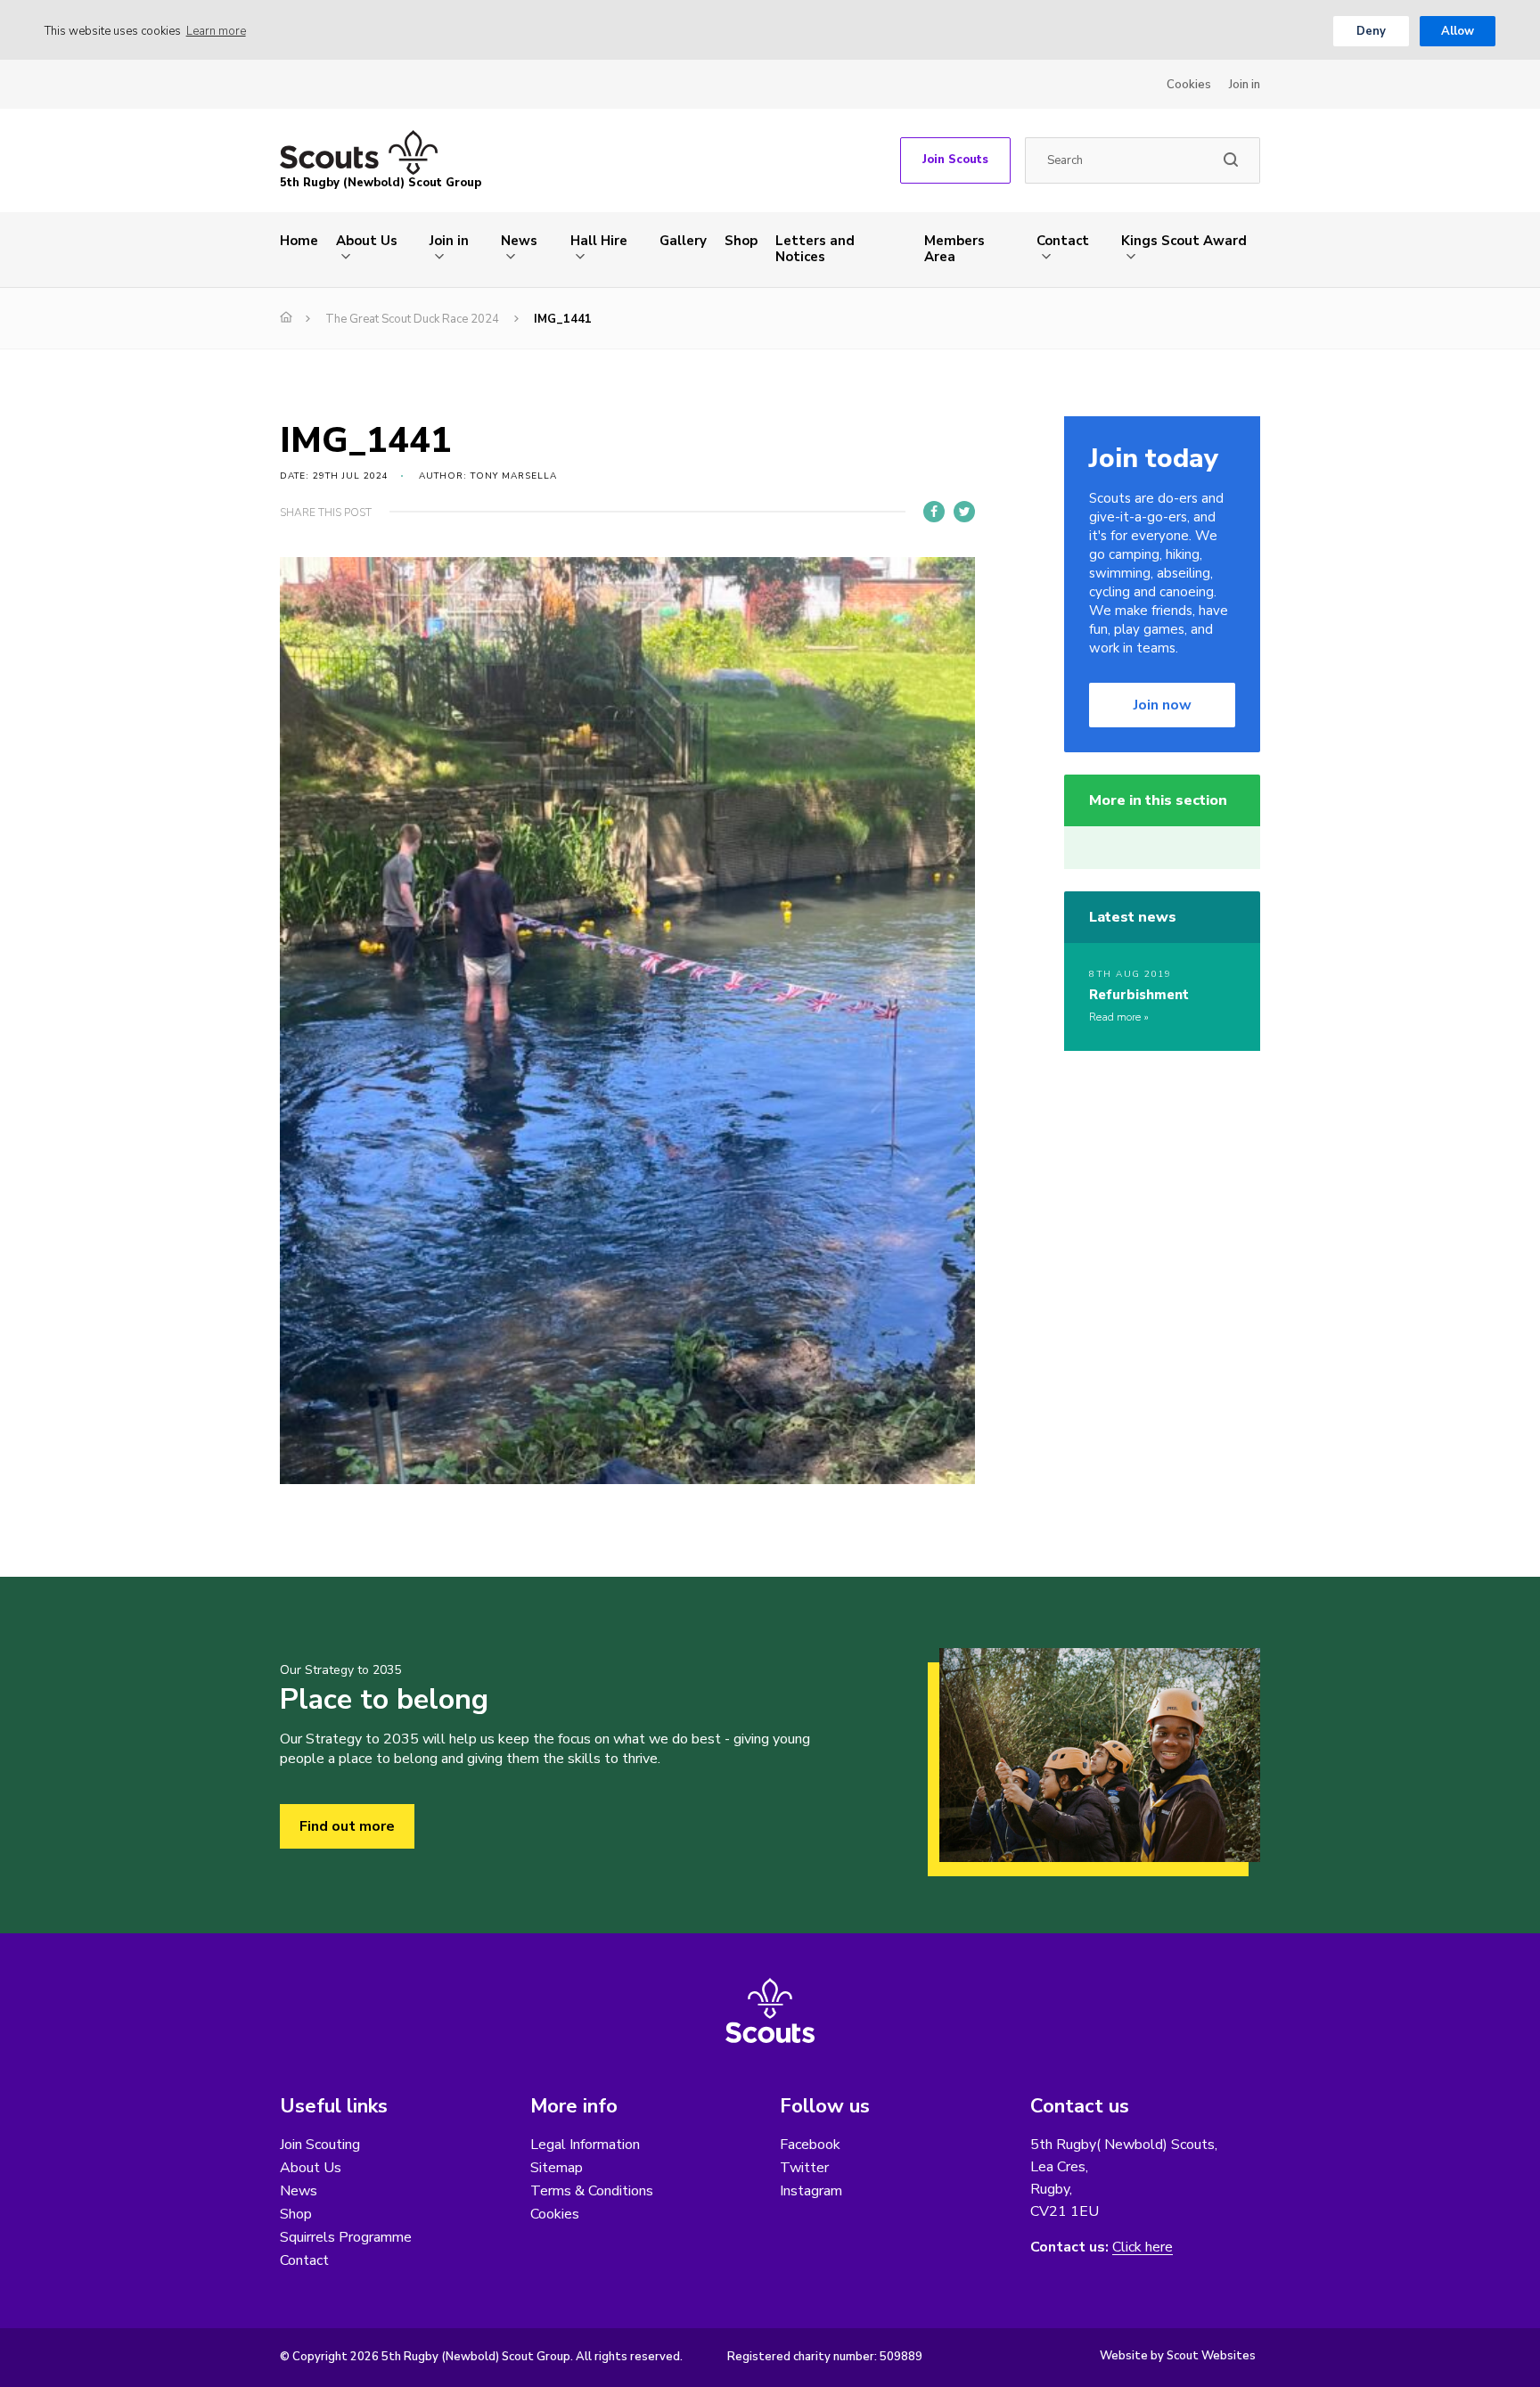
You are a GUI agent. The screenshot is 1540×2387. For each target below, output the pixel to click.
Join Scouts (955, 160)
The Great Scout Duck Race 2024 (412, 319)
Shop (741, 241)
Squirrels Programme (346, 2237)
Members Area (954, 249)
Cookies (1189, 85)
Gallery (683, 241)
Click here (1143, 2248)
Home (299, 241)
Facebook (810, 2145)
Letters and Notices (815, 249)
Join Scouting (320, 2145)
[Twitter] (964, 512)
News (519, 241)
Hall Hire (599, 241)
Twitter (804, 2168)
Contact (1063, 241)
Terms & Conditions (592, 2191)
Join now (1163, 705)
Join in (1245, 85)
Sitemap (557, 2168)
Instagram (811, 2191)
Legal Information (585, 2145)
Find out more (347, 1826)
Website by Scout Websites (1178, 2356)
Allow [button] (1458, 31)
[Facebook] (934, 512)
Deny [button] (1371, 31)
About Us (367, 241)
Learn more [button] (216, 31)
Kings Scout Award (1184, 241)
